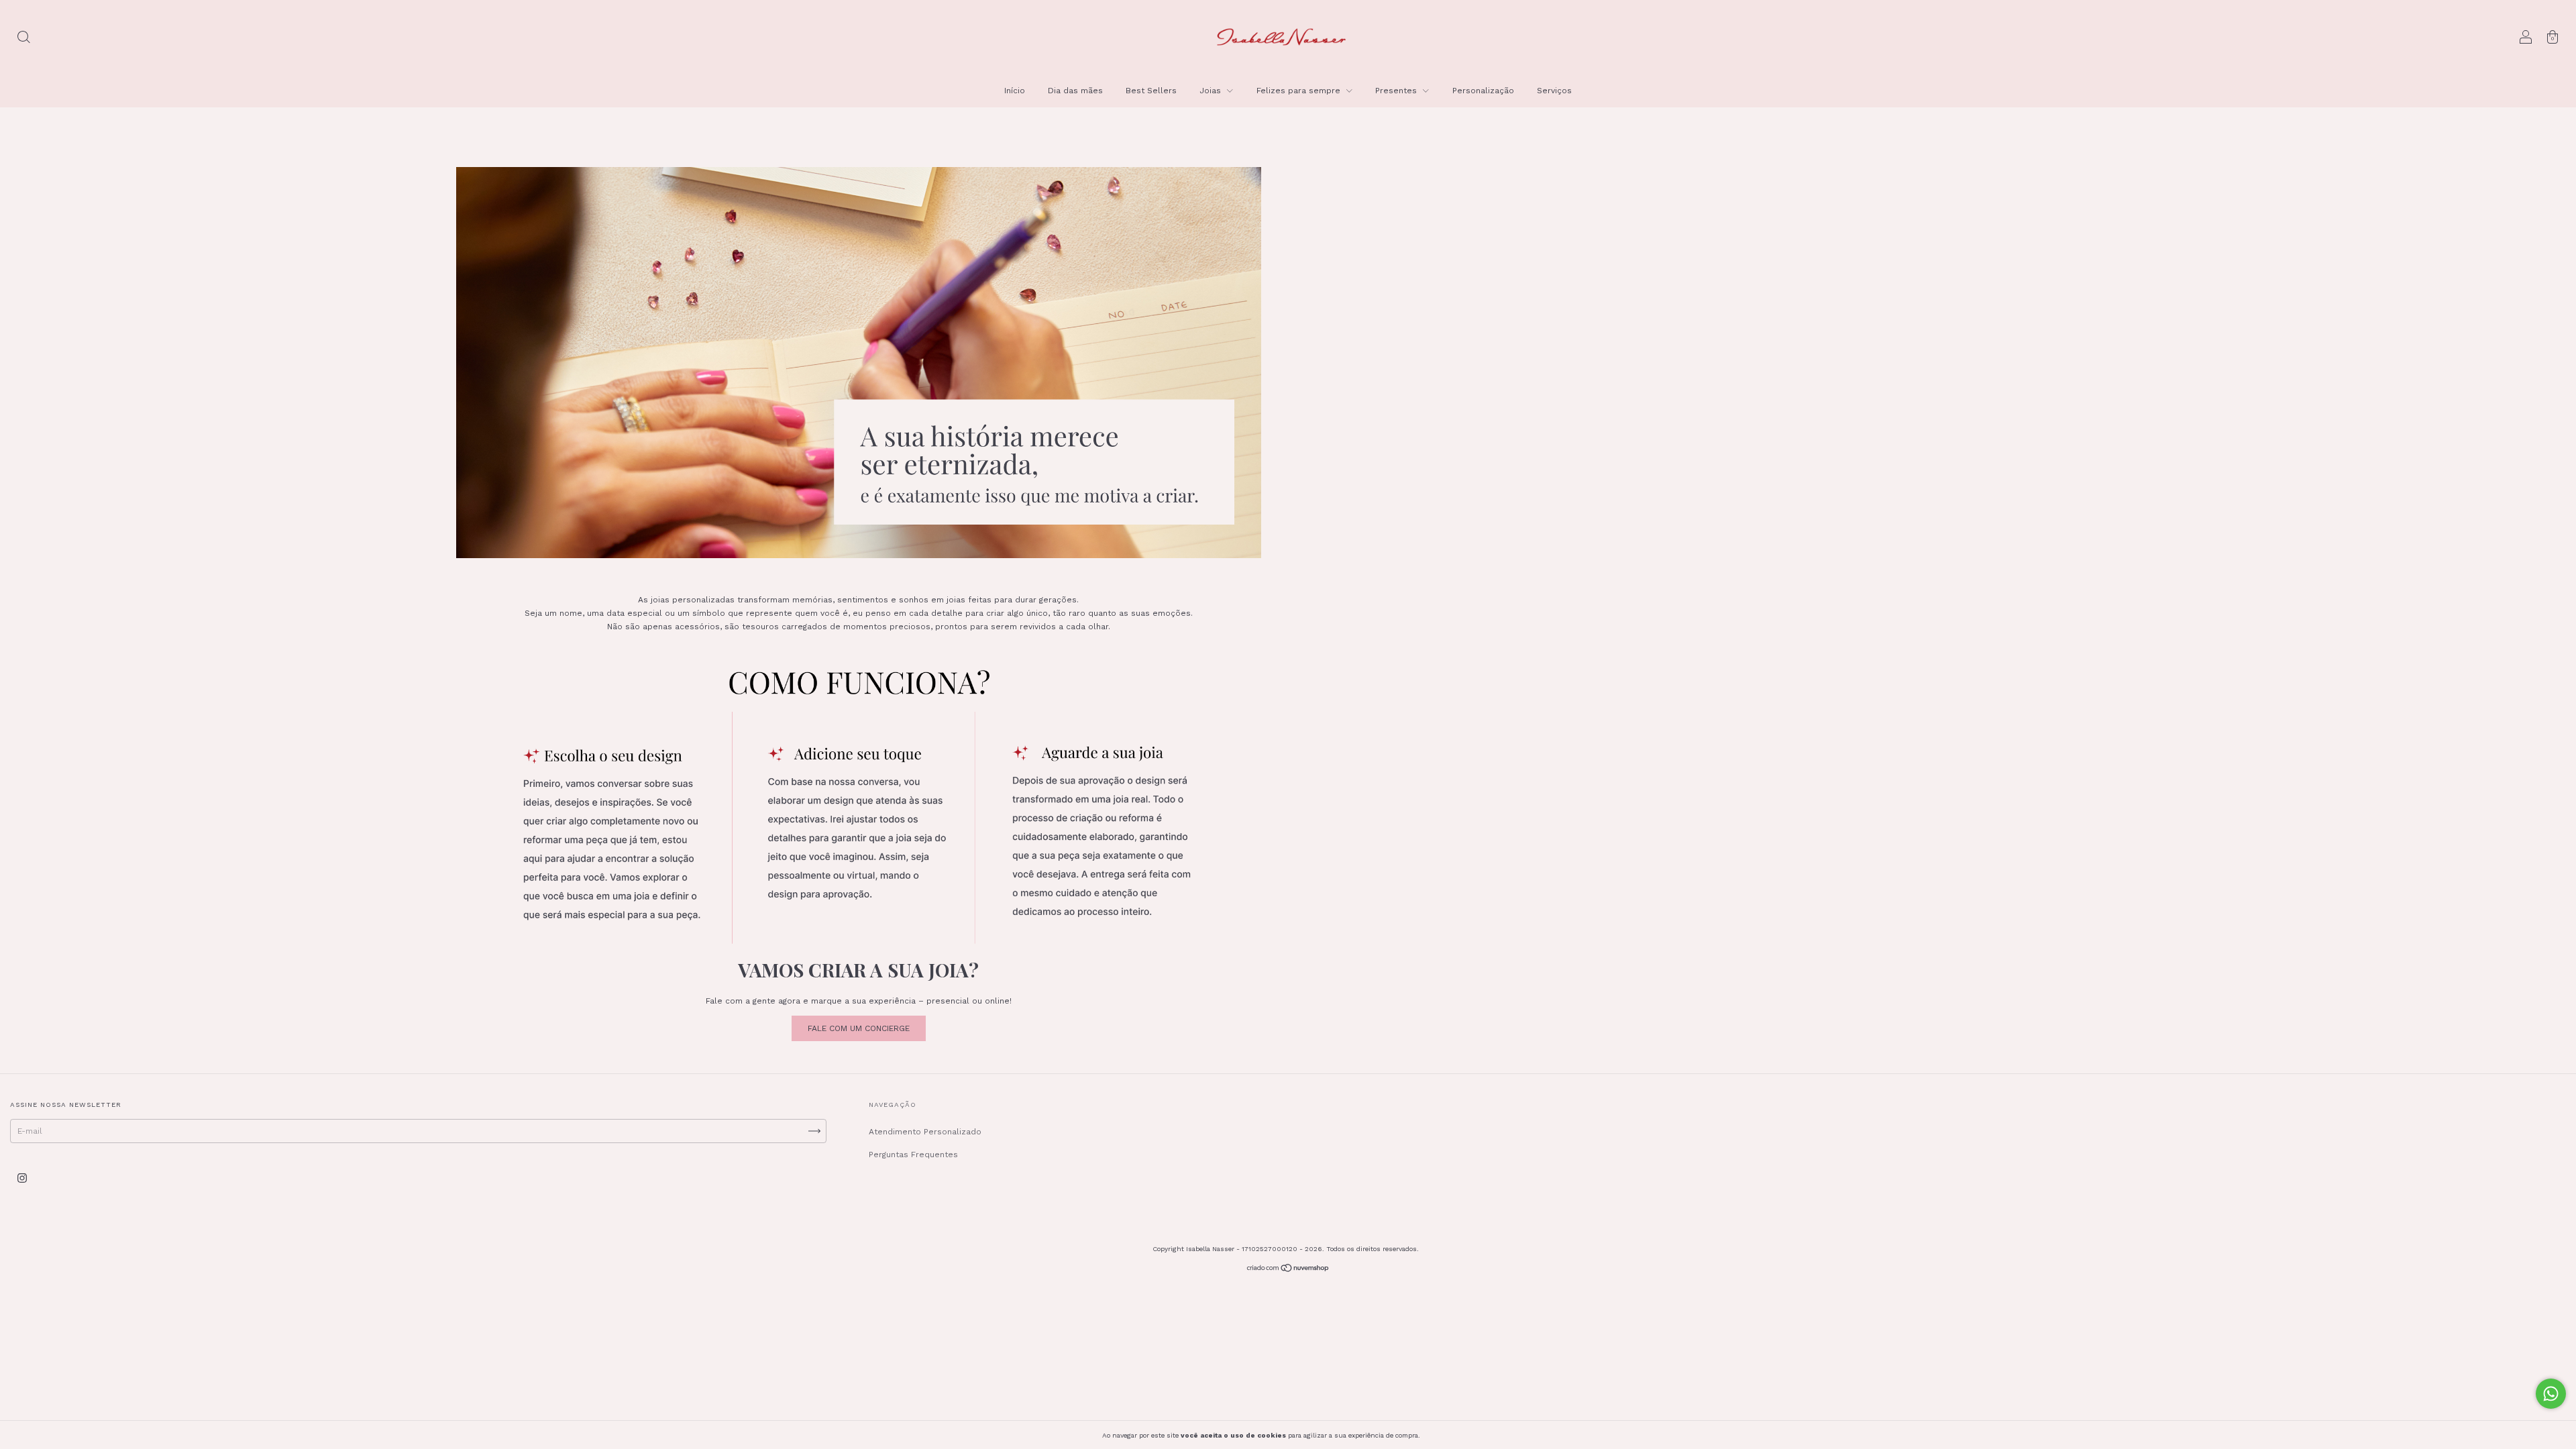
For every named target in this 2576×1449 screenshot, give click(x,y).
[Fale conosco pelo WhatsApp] (2551, 1394)
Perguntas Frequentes (913, 1155)
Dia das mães (1075, 91)
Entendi (1452, 1435)
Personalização (1483, 91)
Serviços (1554, 91)
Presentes (1397, 91)
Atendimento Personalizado (925, 1132)
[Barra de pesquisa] (23, 39)
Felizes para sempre (1300, 91)
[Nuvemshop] (1288, 1270)
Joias (1212, 91)
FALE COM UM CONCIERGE (859, 1028)
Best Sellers (1151, 91)
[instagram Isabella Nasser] (22, 1179)
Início (1015, 91)
